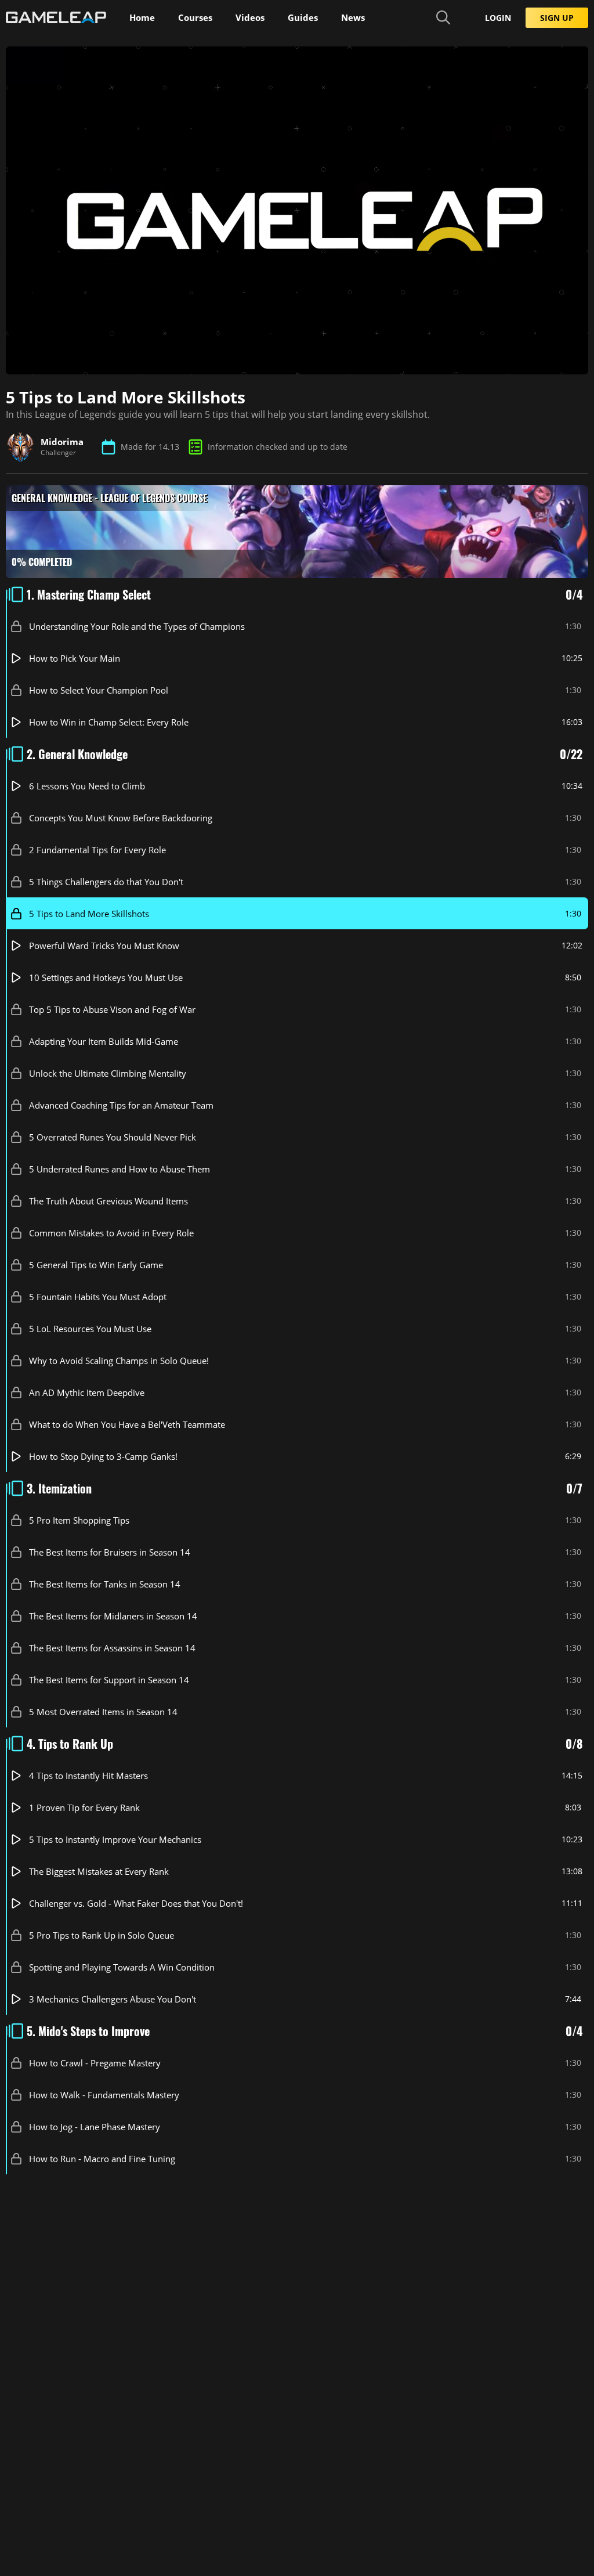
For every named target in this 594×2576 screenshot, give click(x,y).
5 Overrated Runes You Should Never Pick (113, 1137)
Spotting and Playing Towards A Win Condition (122, 1967)
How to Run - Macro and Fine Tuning (102, 2158)
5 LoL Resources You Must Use (90, 1328)
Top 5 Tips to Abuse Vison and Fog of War (112, 1009)
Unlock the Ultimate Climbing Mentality (108, 1073)
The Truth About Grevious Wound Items (108, 1200)
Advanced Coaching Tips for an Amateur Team (121, 1105)
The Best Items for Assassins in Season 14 (112, 1647)
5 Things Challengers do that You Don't (106, 881)
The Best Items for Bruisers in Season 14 (110, 1552)
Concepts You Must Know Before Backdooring (121, 817)
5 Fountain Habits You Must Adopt (98, 1296)
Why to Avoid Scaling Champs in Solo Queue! (119, 1360)
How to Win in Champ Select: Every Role (109, 721)
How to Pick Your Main (75, 658)
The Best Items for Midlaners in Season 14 (113, 1615)
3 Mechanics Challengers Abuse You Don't (113, 1998)
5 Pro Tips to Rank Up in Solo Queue (102, 1935)
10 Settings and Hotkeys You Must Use (106, 977)
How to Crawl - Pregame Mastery (95, 2062)
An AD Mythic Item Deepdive (87, 1392)
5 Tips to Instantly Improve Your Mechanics (115, 1839)
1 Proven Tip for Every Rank (84, 1807)
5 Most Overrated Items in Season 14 (103, 1711)
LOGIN (498, 18)
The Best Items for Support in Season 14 (109, 1679)
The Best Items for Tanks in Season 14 (105, 1583)
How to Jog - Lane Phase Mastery (95, 2126)
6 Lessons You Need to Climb (87, 785)
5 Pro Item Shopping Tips (79, 1520)
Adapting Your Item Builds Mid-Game (104, 1041)
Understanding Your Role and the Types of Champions (137, 626)
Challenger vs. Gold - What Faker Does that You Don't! (136, 1903)
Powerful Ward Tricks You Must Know (104, 945)
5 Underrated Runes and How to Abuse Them (119, 1168)
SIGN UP (557, 18)
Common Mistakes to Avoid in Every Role (111, 1232)
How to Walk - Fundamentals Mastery (104, 2094)
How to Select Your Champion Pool (99, 690)
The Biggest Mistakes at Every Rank (99, 1871)
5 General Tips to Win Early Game (96, 1264)
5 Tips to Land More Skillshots (89, 913)
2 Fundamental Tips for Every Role (97, 849)
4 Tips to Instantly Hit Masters (88, 1775)
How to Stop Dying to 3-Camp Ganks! (103, 1456)
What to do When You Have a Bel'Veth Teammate (127, 1424)
